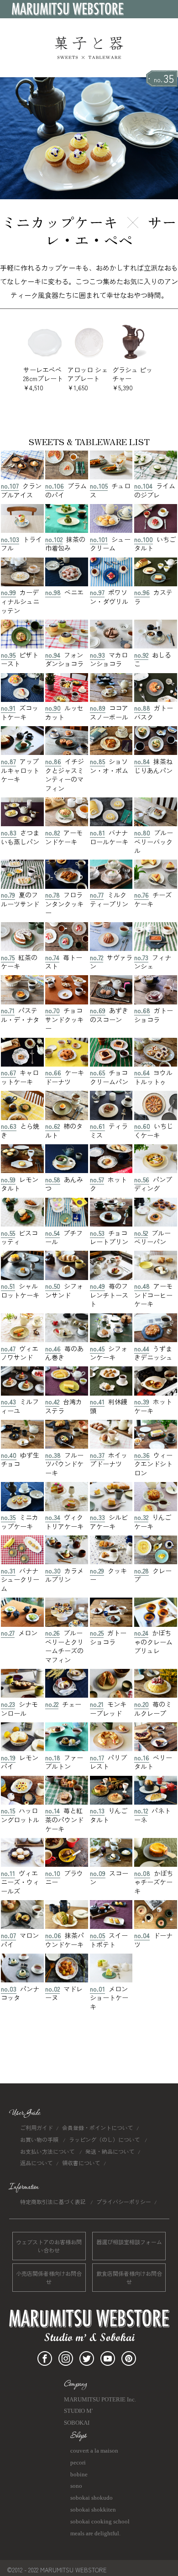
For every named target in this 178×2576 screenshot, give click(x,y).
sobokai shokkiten (93, 2510)
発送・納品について (110, 2151)
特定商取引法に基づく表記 (54, 2202)
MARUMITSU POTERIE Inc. (100, 2399)
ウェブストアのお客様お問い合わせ (49, 2246)
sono (76, 2486)
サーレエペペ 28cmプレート (43, 379)
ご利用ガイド (37, 2127)
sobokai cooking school (100, 2521)
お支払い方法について (48, 2151)
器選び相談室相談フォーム (129, 2242)
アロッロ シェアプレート (88, 379)
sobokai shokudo (92, 2498)
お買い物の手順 (40, 2139)
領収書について (81, 2163)
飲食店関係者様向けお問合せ (129, 2277)
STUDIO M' (78, 2411)
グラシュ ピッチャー (132, 379)
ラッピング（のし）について (105, 2139)
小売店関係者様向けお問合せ (49, 2277)
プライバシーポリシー (124, 2202)
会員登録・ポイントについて (98, 2127)
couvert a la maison (94, 2451)
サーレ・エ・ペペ (111, 231)
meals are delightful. (95, 2533)
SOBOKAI (77, 2423)
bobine (79, 2474)
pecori (78, 2462)
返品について (37, 2163)
